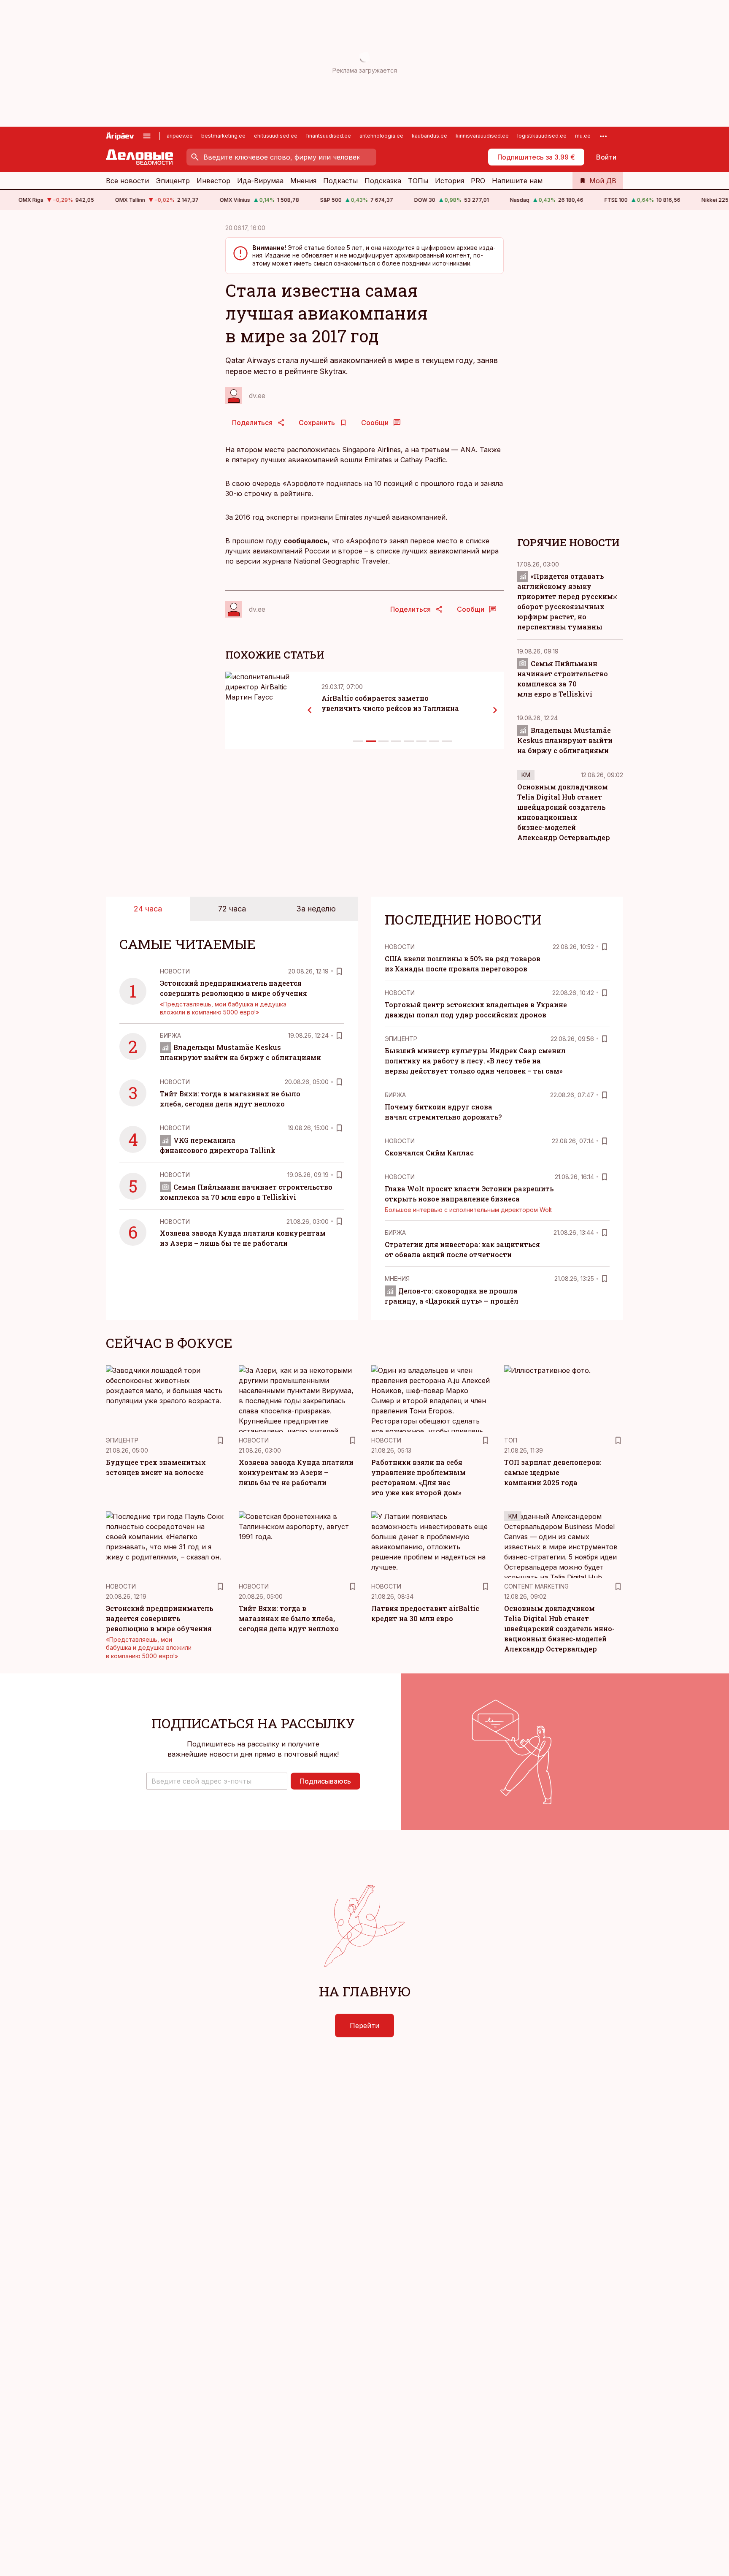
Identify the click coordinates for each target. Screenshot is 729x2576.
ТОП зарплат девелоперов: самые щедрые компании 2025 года (553, 1472)
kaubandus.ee (429, 136)
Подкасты (340, 181)
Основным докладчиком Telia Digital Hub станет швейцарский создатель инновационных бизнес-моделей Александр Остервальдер (559, 1628)
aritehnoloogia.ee (381, 136)
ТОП (511, 1440)
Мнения (303, 181)
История (450, 181)
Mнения (397, 1279)
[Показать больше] (603, 136)
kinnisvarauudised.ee (482, 136)
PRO (478, 181)
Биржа (170, 1035)
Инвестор (213, 181)
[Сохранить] (339, 971)
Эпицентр (173, 181)
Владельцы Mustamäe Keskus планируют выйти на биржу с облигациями (565, 740)
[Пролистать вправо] (495, 710)
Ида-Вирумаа (260, 181)
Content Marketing (536, 1586)
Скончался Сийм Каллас (429, 1153)
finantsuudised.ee (328, 136)
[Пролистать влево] (310, 710)
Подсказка (383, 181)
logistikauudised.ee (542, 136)
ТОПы (418, 181)
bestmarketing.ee (223, 136)
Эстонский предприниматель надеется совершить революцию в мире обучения (159, 1618)
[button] (217, 1781)
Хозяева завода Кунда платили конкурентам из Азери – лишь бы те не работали (296, 1472)
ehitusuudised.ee (276, 136)
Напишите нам (517, 181)
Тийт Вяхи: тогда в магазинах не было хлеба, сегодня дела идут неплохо (289, 1618)
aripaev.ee (180, 136)
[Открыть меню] (147, 136)
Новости (175, 971)
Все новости (127, 181)
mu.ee (583, 136)
